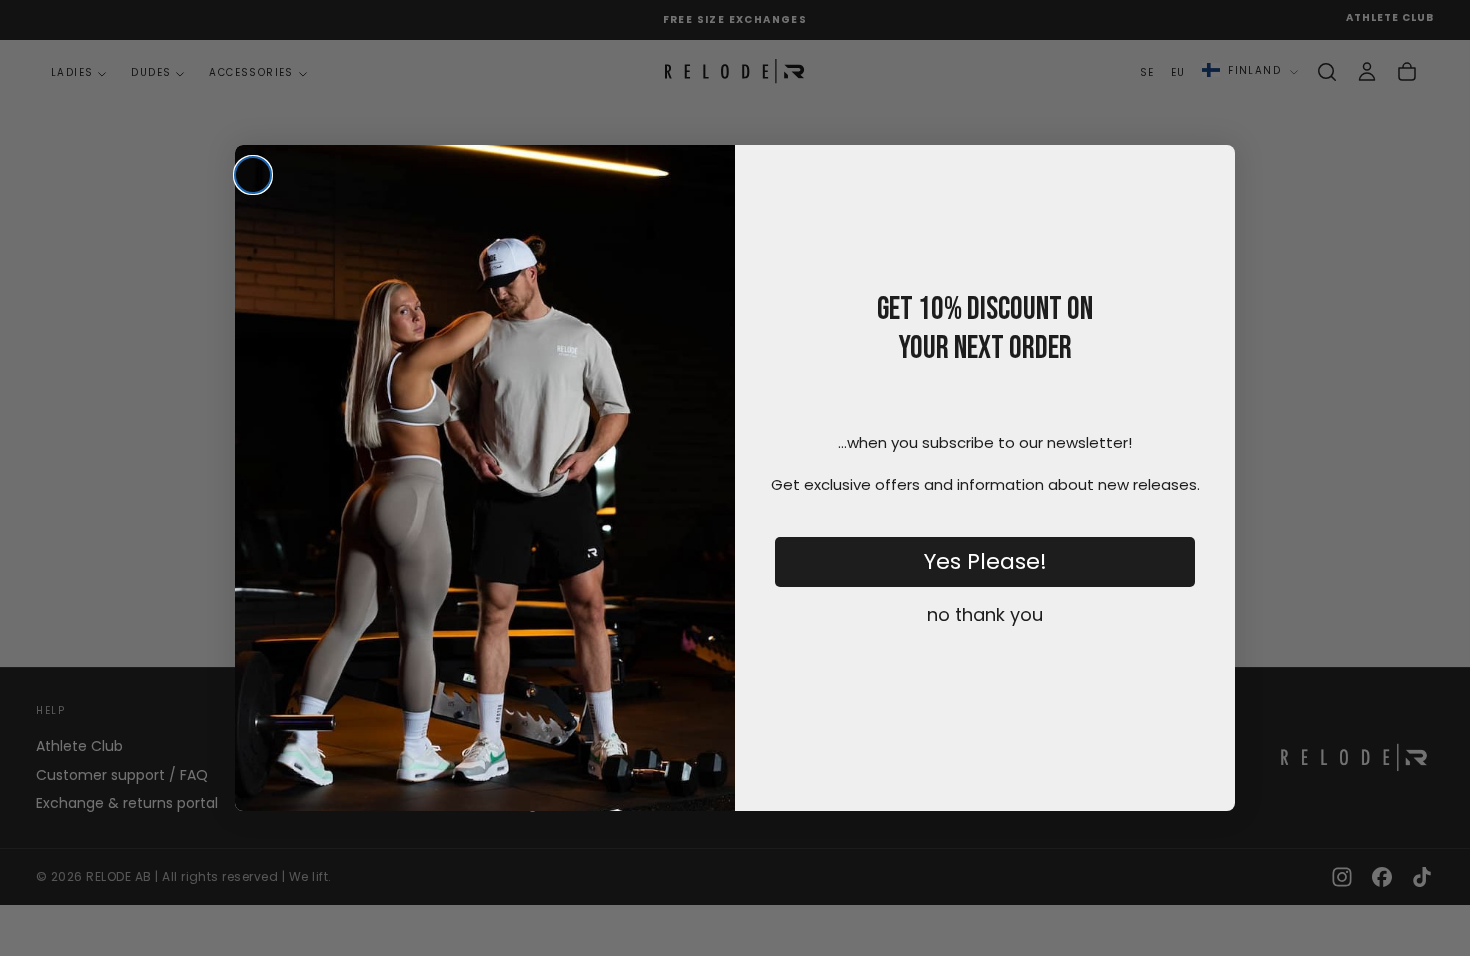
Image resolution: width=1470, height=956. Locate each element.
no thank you (985, 615)
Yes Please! (985, 561)
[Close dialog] (253, 175)
